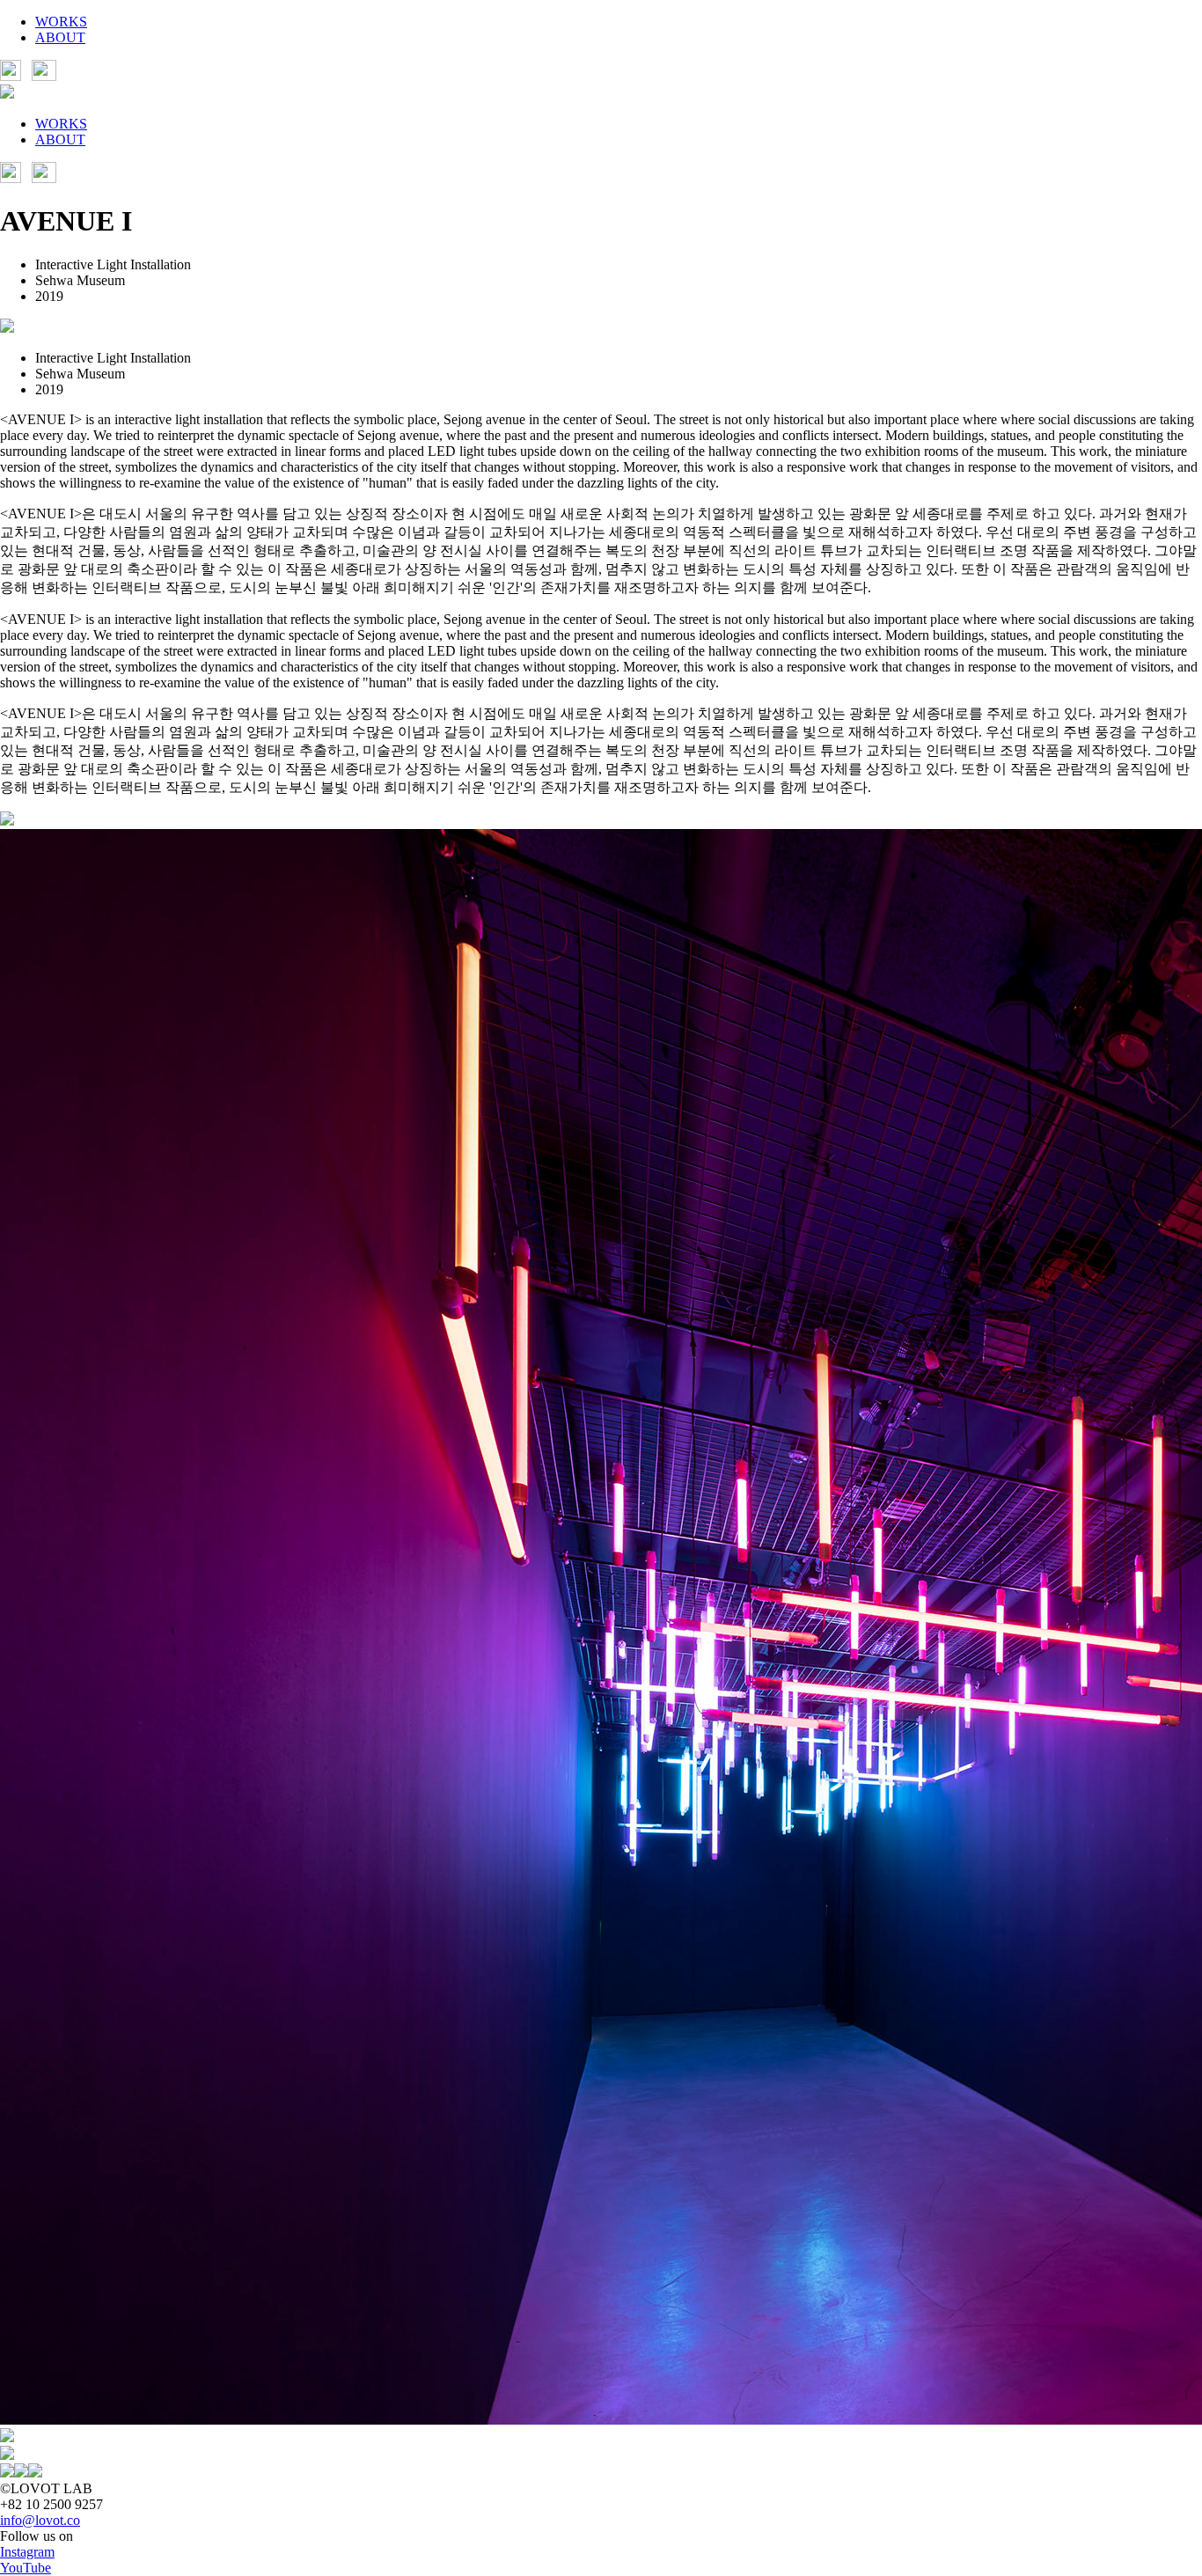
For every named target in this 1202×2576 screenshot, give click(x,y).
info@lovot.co (40, 2520)
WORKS (61, 22)
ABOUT (60, 37)
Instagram (27, 2552)
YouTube (26, 2568)
